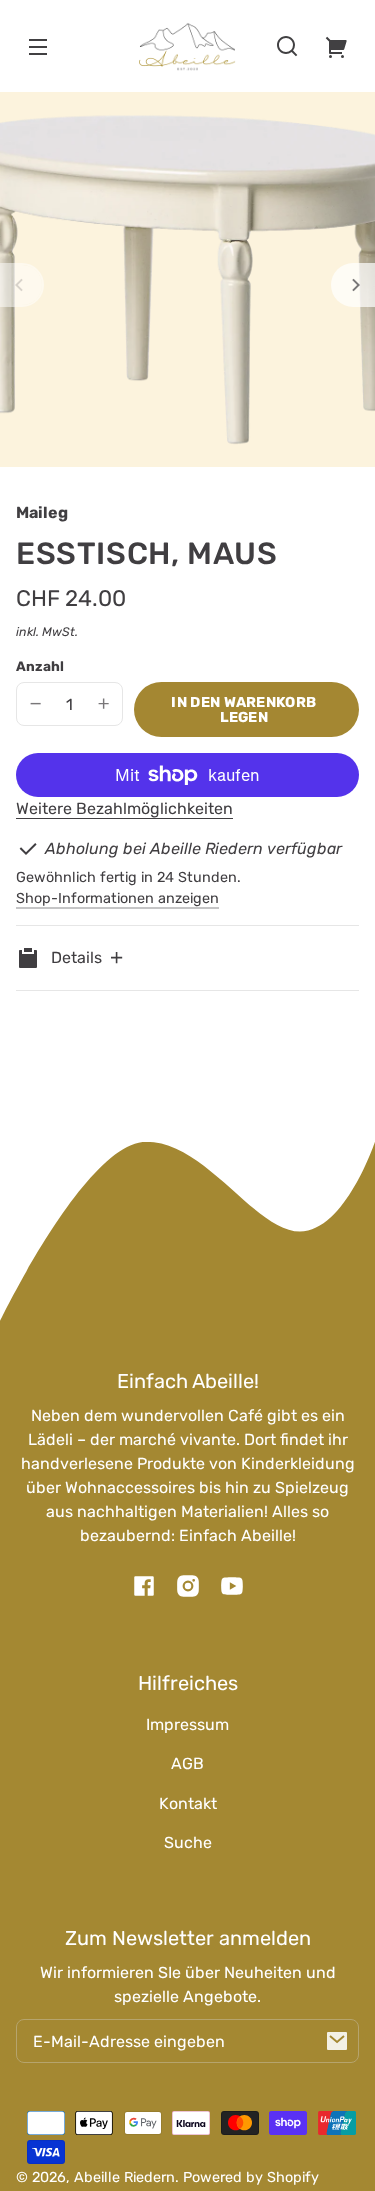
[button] (287, 46)
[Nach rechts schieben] (353, 285)
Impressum (187, 1724)
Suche (188, 1842)
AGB (187, 1763)
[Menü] (38, 46)
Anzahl (40, 666)
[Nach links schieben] (22, 285)
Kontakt (188, 1803)
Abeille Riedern (124, 2177)
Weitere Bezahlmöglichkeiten (124, 808)
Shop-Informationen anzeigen (117, 898)
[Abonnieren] (337, 2041)
